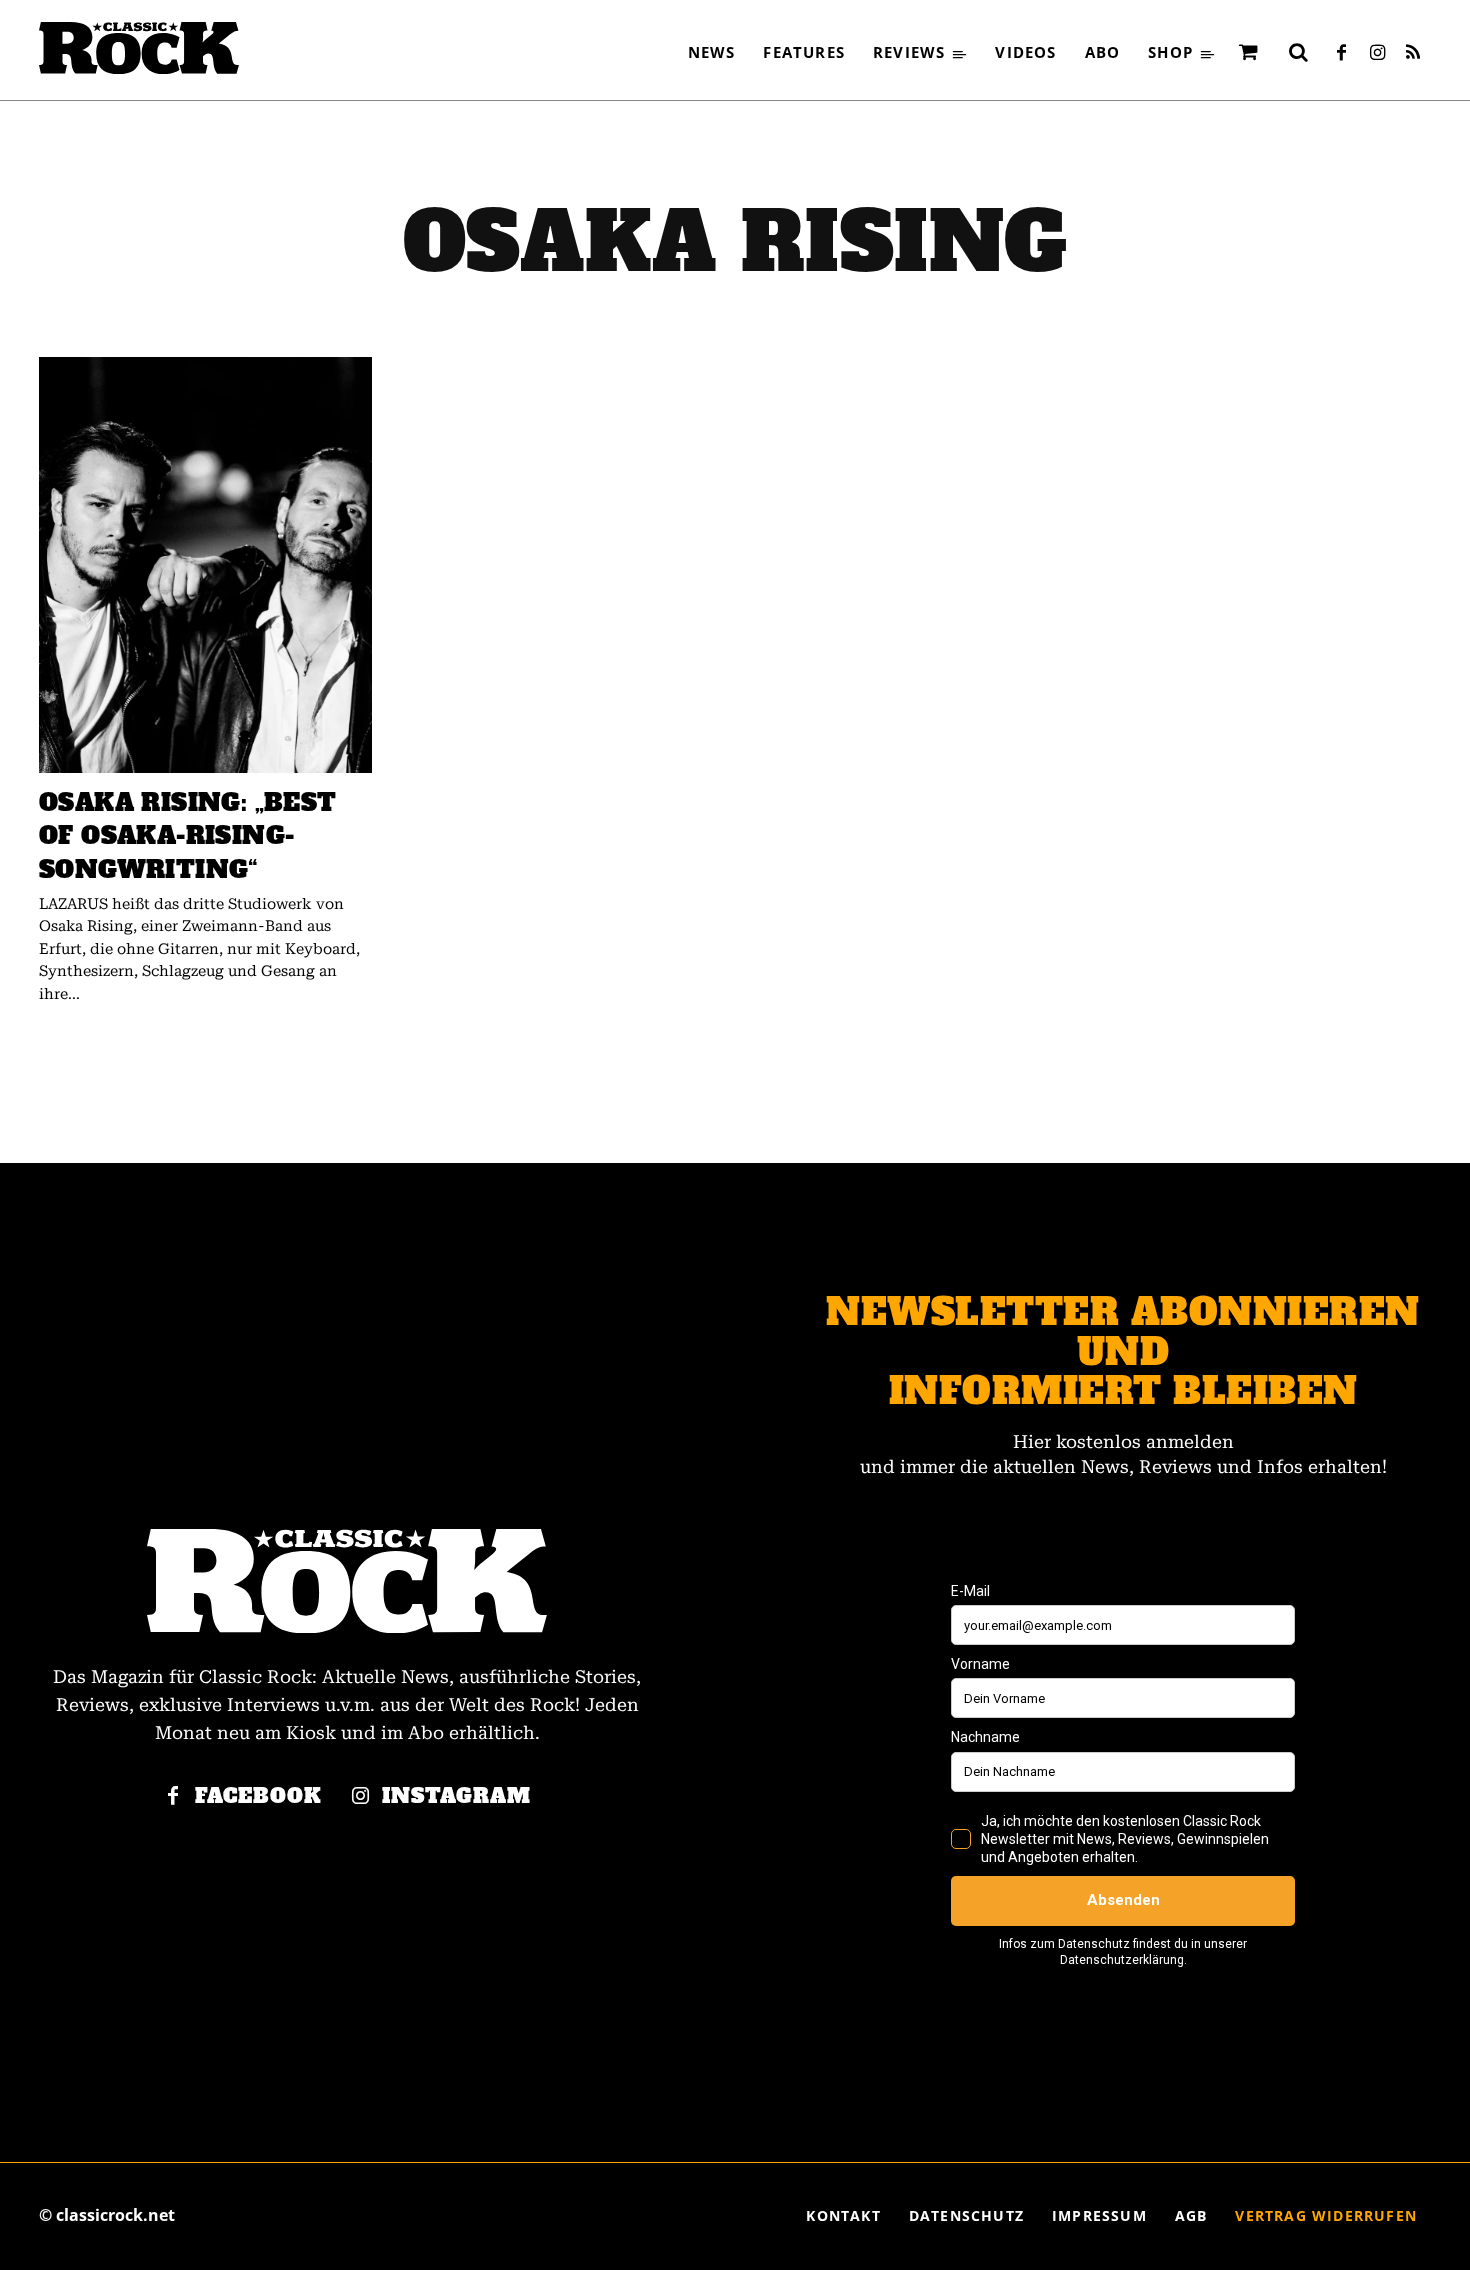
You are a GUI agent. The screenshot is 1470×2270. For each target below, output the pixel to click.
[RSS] (1413, 54)
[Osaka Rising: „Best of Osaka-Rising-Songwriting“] (205, 565)
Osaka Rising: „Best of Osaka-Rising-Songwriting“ (188, 836)
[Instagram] (1377, 54)
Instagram (456, 1796)
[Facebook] (1341, 54)
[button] (1298, 52)
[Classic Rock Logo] (139, 48)
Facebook (258, 1796)
